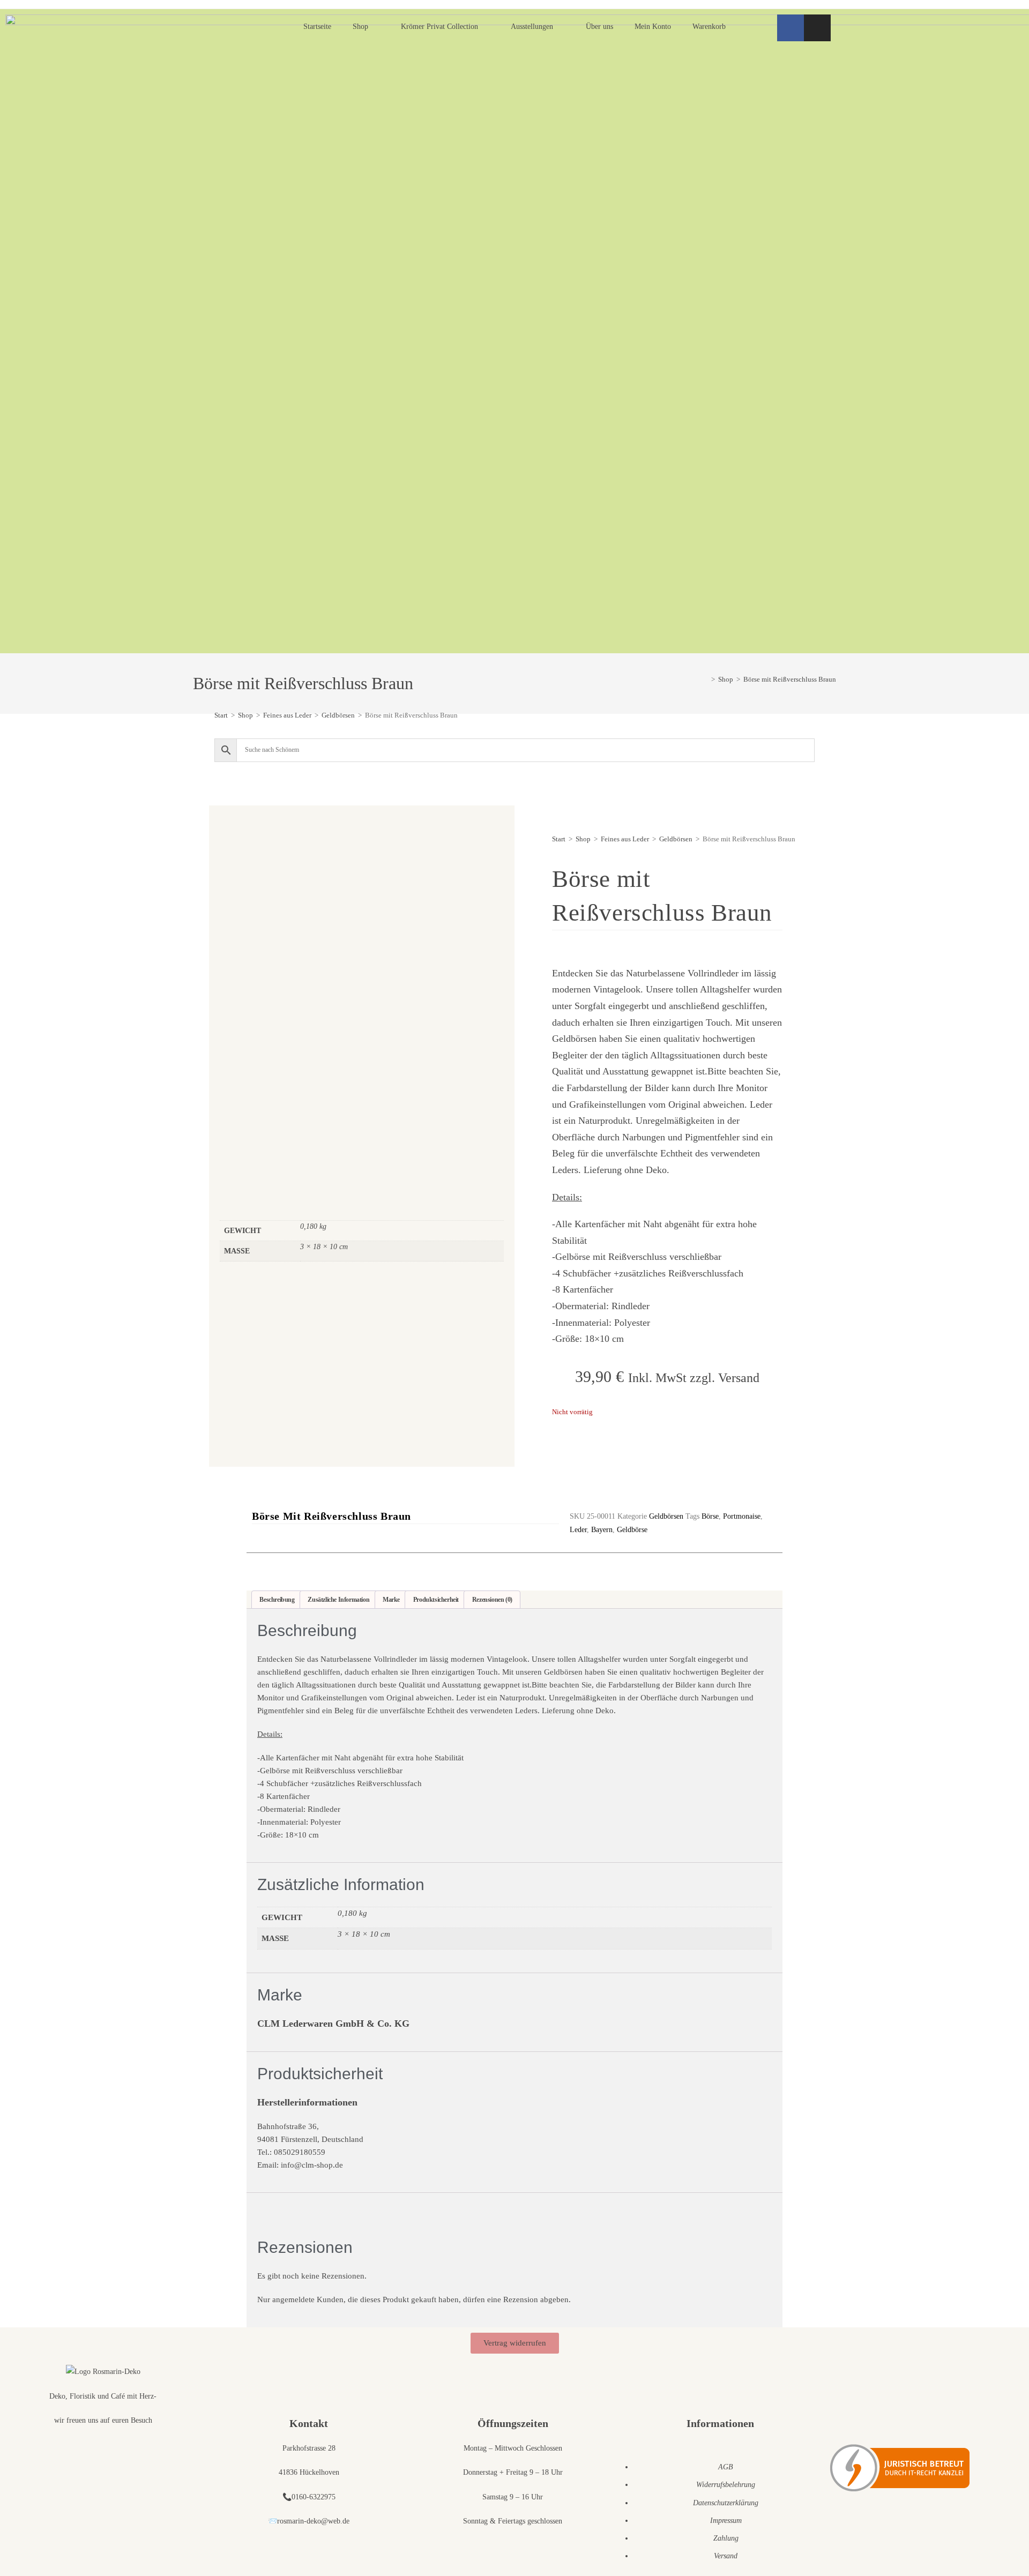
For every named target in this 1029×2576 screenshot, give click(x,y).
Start (221, 715)
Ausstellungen (532, 27)
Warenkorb (709, 27)
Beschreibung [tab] (277, 1600)
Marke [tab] (391, 1600)
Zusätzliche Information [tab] (338, 1600)
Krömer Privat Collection (439, 27)
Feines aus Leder (287, 715)
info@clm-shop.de (312, 2165)
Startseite (317, 27)
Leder (578, 1530)
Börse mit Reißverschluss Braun (790, 679)
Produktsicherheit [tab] (436, 1600)
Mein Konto (653, 27)
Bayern (602, 1530)
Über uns (599, 27)
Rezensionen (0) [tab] (492, 1600)
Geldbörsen (338, 715)
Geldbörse (632, 1530)
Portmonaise (742, 1516)
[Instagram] (817, 28)
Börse (710, 1516)
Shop (360, 27)
